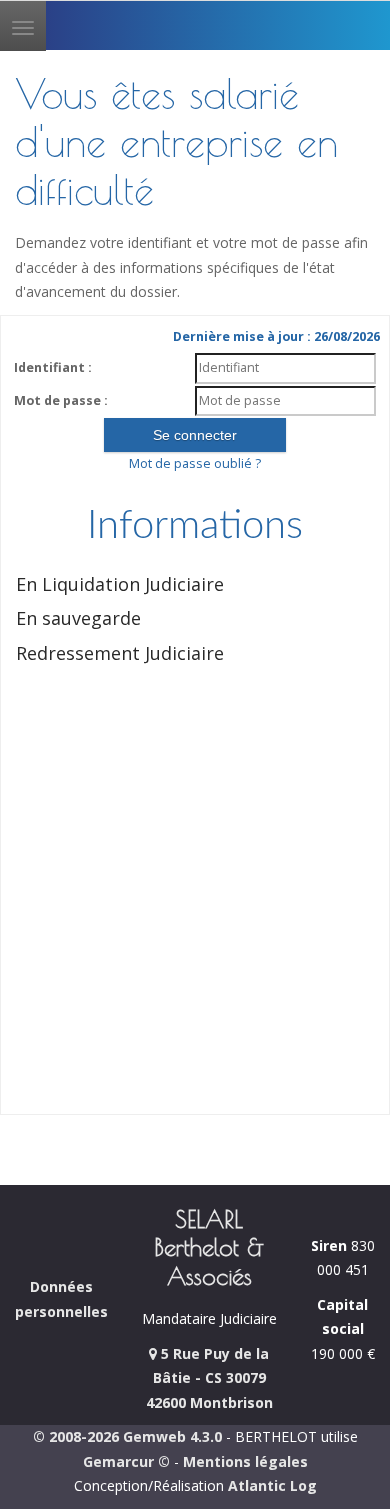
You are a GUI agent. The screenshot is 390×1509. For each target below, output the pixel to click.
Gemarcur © (126, 1461)
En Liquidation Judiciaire (120, 584)
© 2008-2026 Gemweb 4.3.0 (127, 1436)
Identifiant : (53, 367)
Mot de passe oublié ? (195, 463)
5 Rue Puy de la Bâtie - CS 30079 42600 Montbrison (209, 1378)
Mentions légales (245, 1461)
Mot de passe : (61, 400)
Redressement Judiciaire (120, 653)
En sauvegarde (78, 618)
